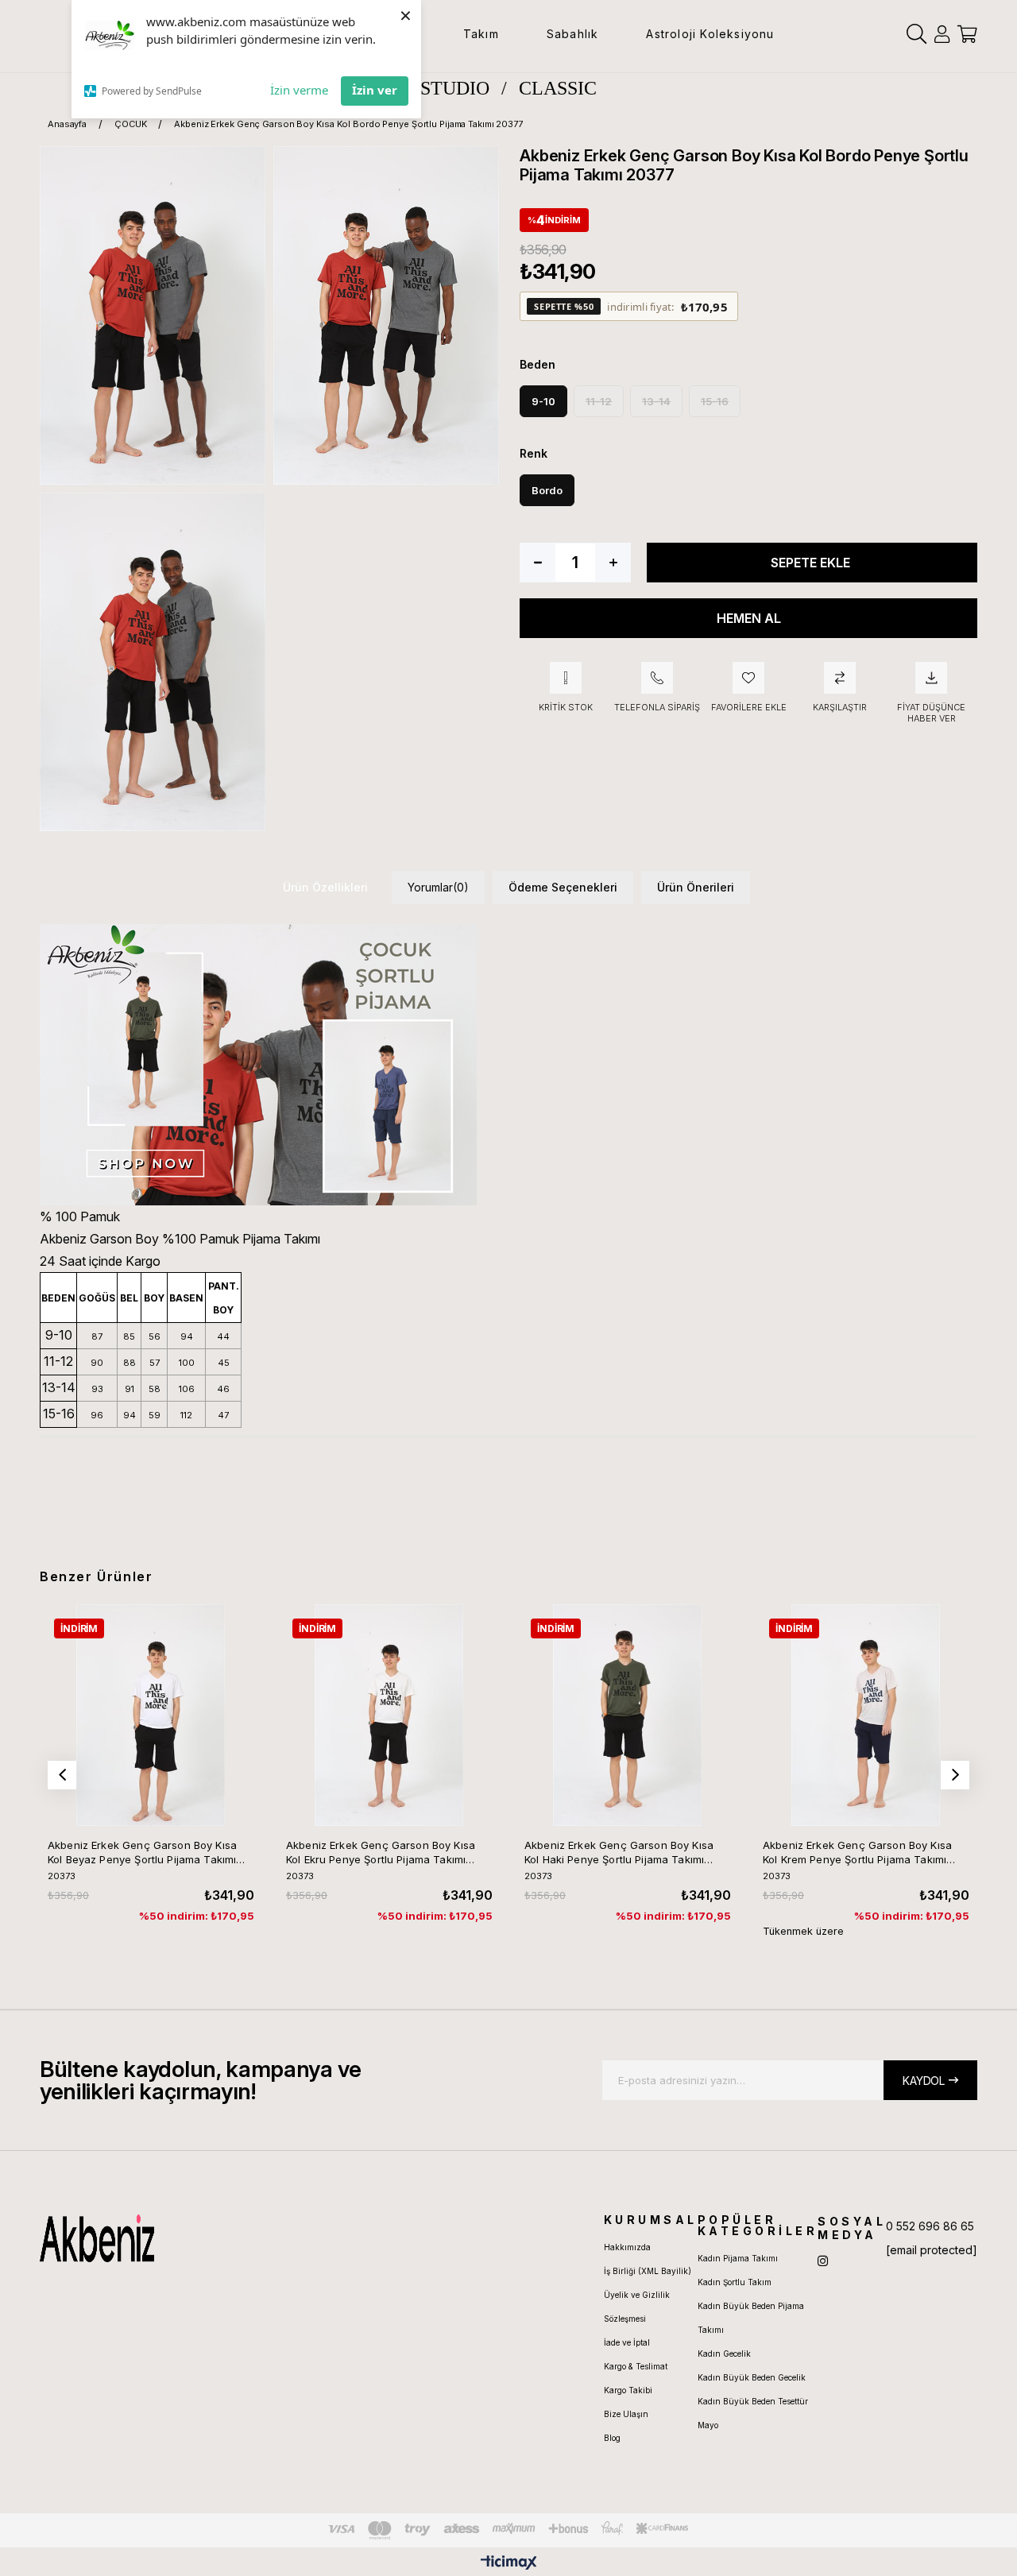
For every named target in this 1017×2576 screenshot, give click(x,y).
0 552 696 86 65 (930, 2226)
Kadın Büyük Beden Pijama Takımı (751, 2318)
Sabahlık (573, 34)
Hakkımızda (627, 2247)
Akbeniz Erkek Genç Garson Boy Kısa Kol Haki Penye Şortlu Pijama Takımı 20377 (619, 1853)
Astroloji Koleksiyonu (710, 34)
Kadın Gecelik (724, 2354)
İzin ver (375, 90)
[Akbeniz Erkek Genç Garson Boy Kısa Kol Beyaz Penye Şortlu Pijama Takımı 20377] (151, 1715)
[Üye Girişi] (942, 34)
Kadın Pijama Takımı (738, 2258)
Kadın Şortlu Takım (735, 2282)
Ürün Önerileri (696, 887)
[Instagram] (823, 2261)
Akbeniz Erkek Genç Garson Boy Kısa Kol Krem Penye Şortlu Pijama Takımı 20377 (857, 1853)
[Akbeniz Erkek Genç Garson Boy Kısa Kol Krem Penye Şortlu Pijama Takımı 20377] (866, 1715)
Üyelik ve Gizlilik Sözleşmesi (637, 2307)
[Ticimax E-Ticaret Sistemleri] (509, 2564)
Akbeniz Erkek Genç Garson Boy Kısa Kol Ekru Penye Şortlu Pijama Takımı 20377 (381, 1853)
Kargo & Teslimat (636, 2366)
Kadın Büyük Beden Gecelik (752, 2377)
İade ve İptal (627, 2342)
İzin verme (299, 90)
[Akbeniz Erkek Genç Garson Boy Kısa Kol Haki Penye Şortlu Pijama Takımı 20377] (627, 1715)
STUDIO (455, 88)
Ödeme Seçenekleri (563, 887)
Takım (481, 34)
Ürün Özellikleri (325, 887)
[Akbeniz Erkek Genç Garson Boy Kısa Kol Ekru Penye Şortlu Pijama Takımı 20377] (389, 1715)
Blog (612, 2438)
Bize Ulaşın (626, 2414)
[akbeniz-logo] (166, 2238)
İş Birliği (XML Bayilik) (648, 2271)
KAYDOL (924, 2081)
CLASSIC (558, 88)
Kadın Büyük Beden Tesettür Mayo (753, 2413)
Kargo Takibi (628, 2390)
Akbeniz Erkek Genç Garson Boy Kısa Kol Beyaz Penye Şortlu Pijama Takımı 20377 (142, 1853)
